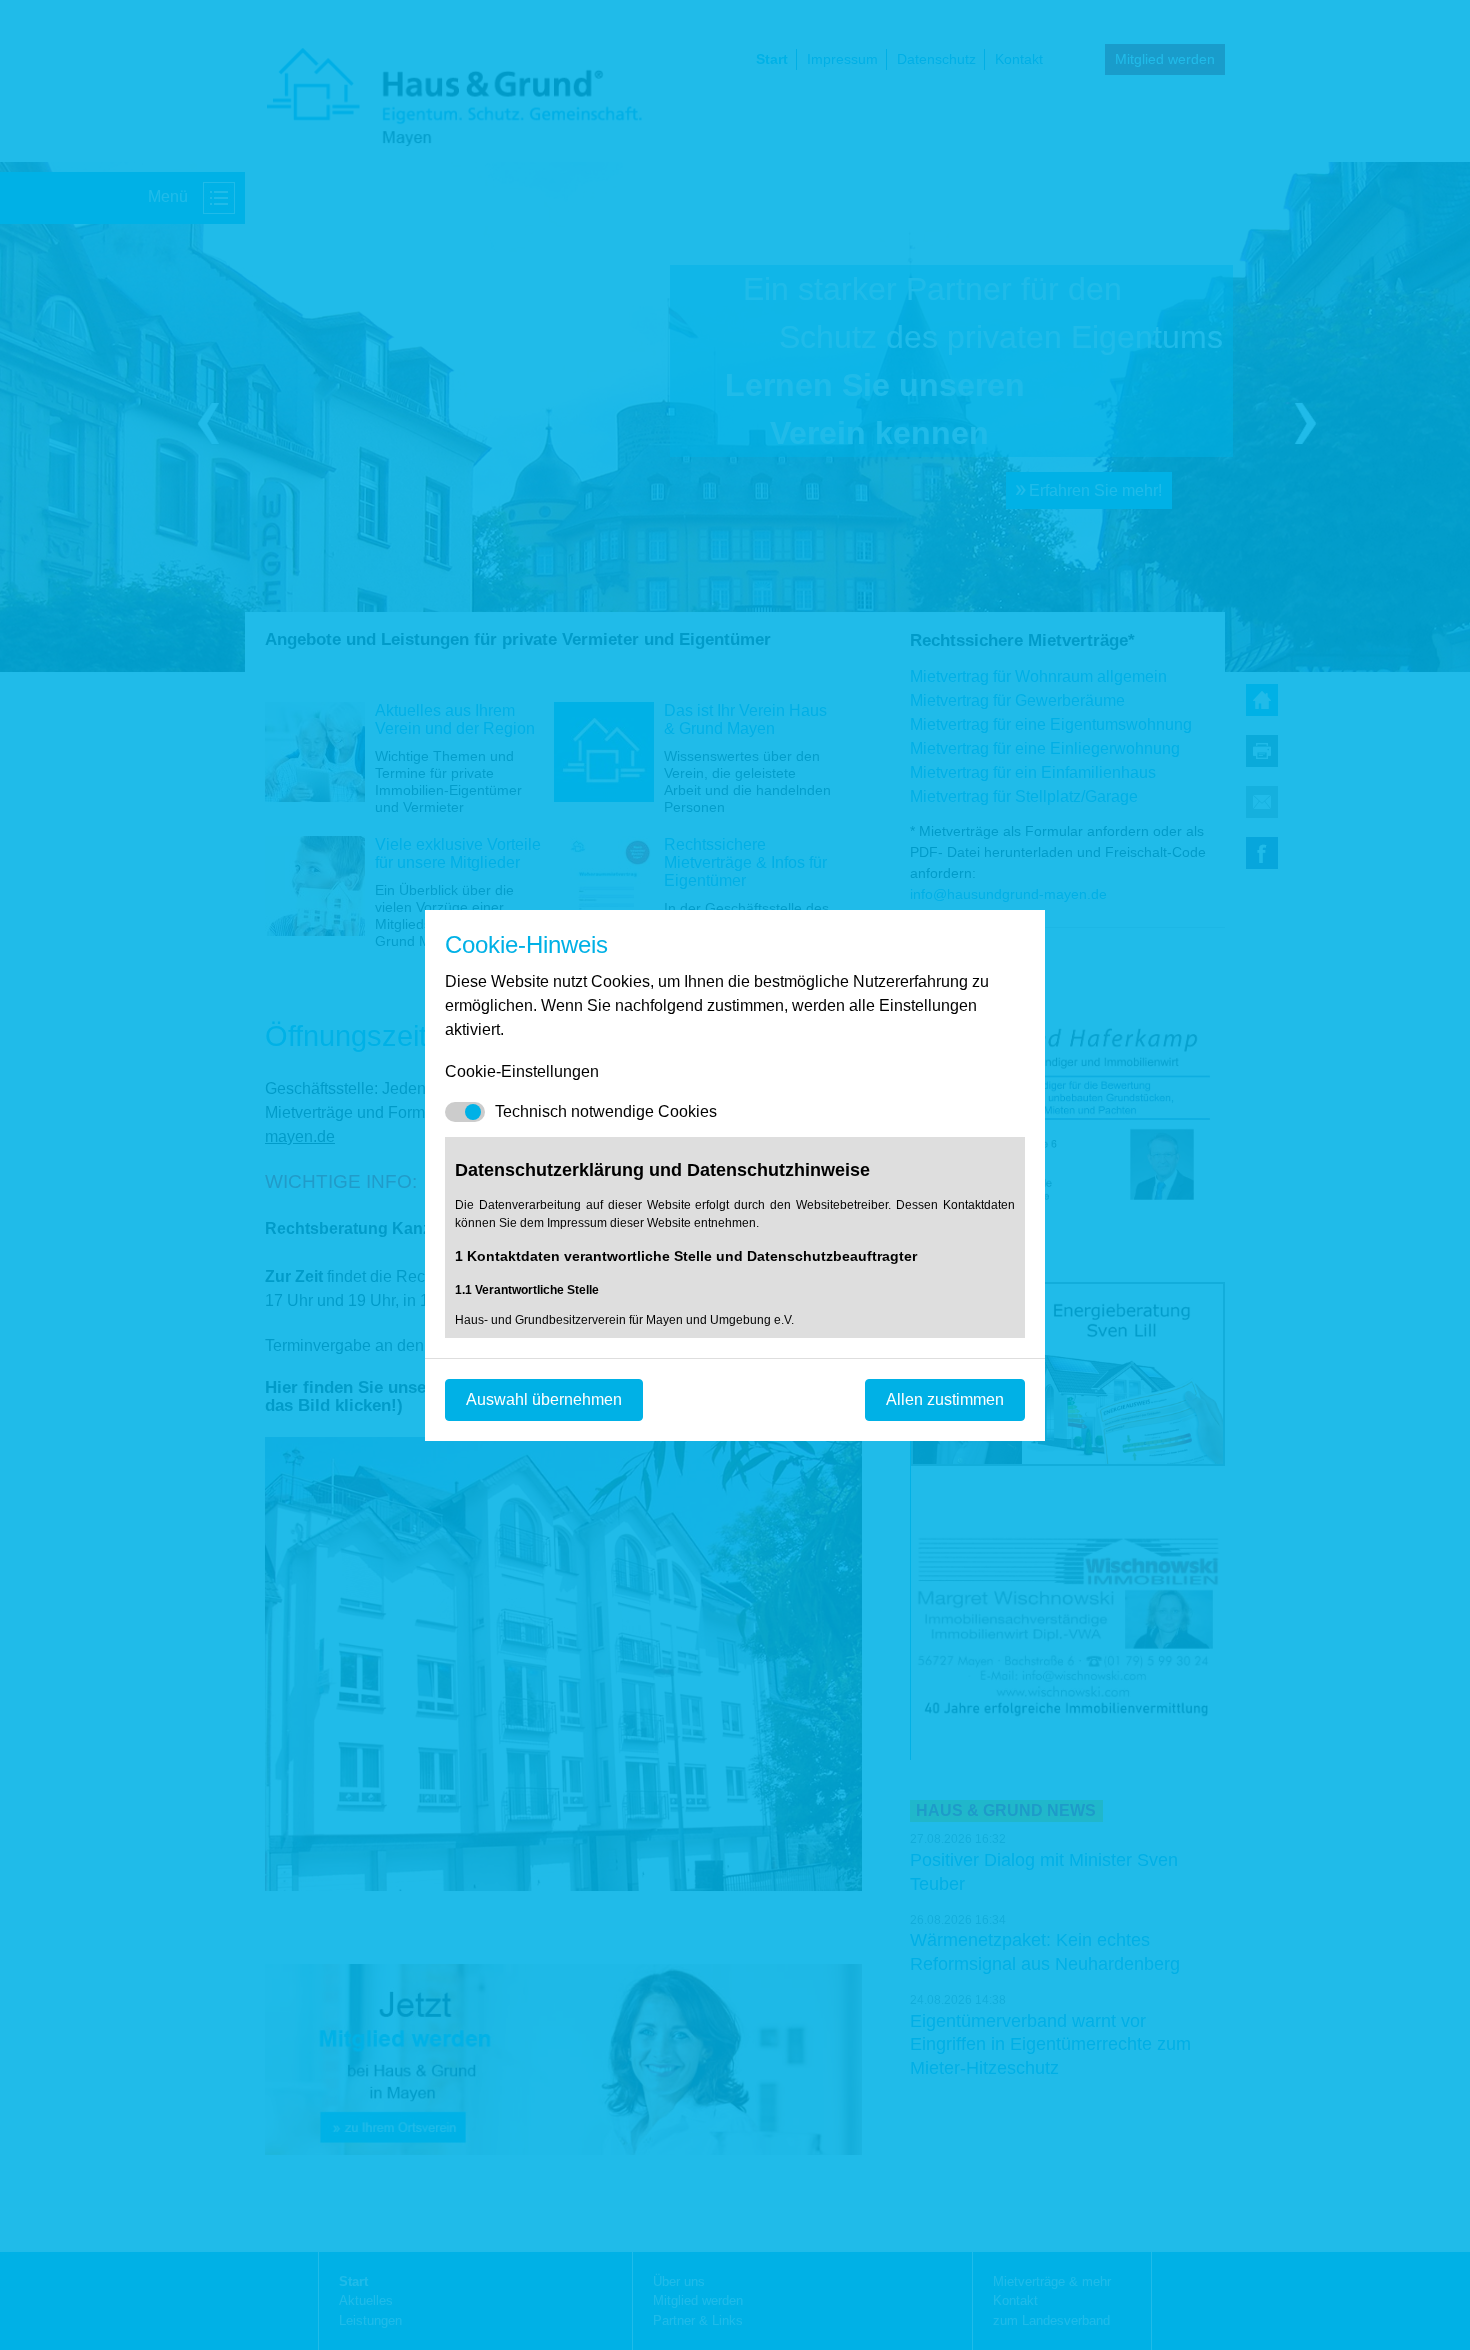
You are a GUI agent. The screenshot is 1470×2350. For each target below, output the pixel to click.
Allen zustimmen (945, 1399)
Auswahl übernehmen (544, 1399)
